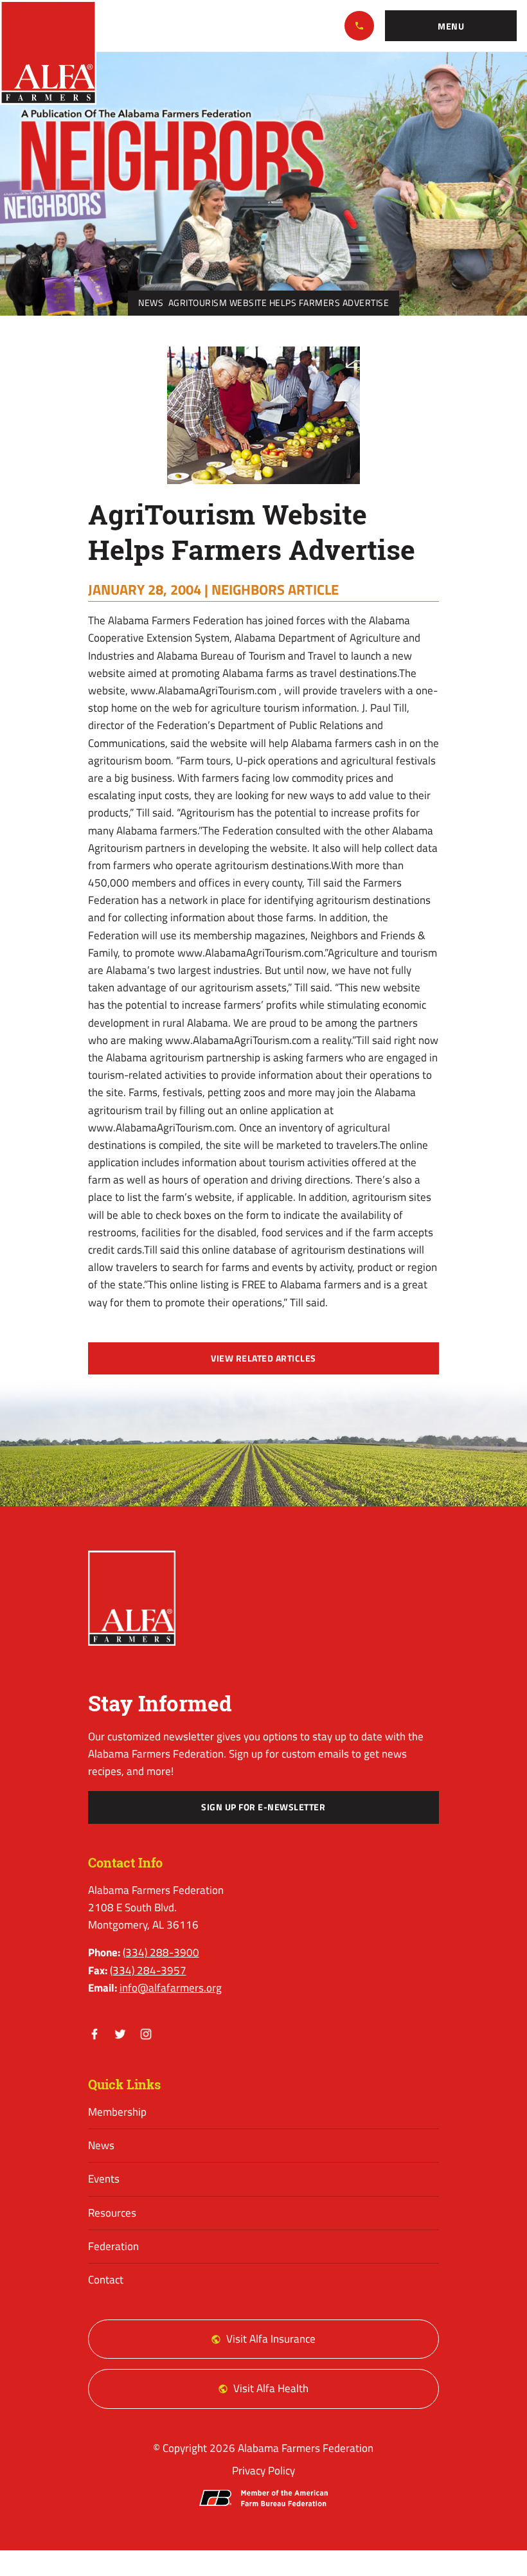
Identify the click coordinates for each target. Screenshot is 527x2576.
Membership (117, 2112)
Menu (451, 26)
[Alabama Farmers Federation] (132, 1598)
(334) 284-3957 (148, 1970)
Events (104, 2179)
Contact (106, 2280)
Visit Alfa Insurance (271, 2339)
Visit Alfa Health (271, 2388)
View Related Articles (263, 1358)
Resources (112, 2213)
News (151, 303)
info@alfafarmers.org (171, 1988)
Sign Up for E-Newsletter (263, 1807)
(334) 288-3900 (359, 26)
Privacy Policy (263, 2471)
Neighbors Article (275, 590)
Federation (113, 2246)
